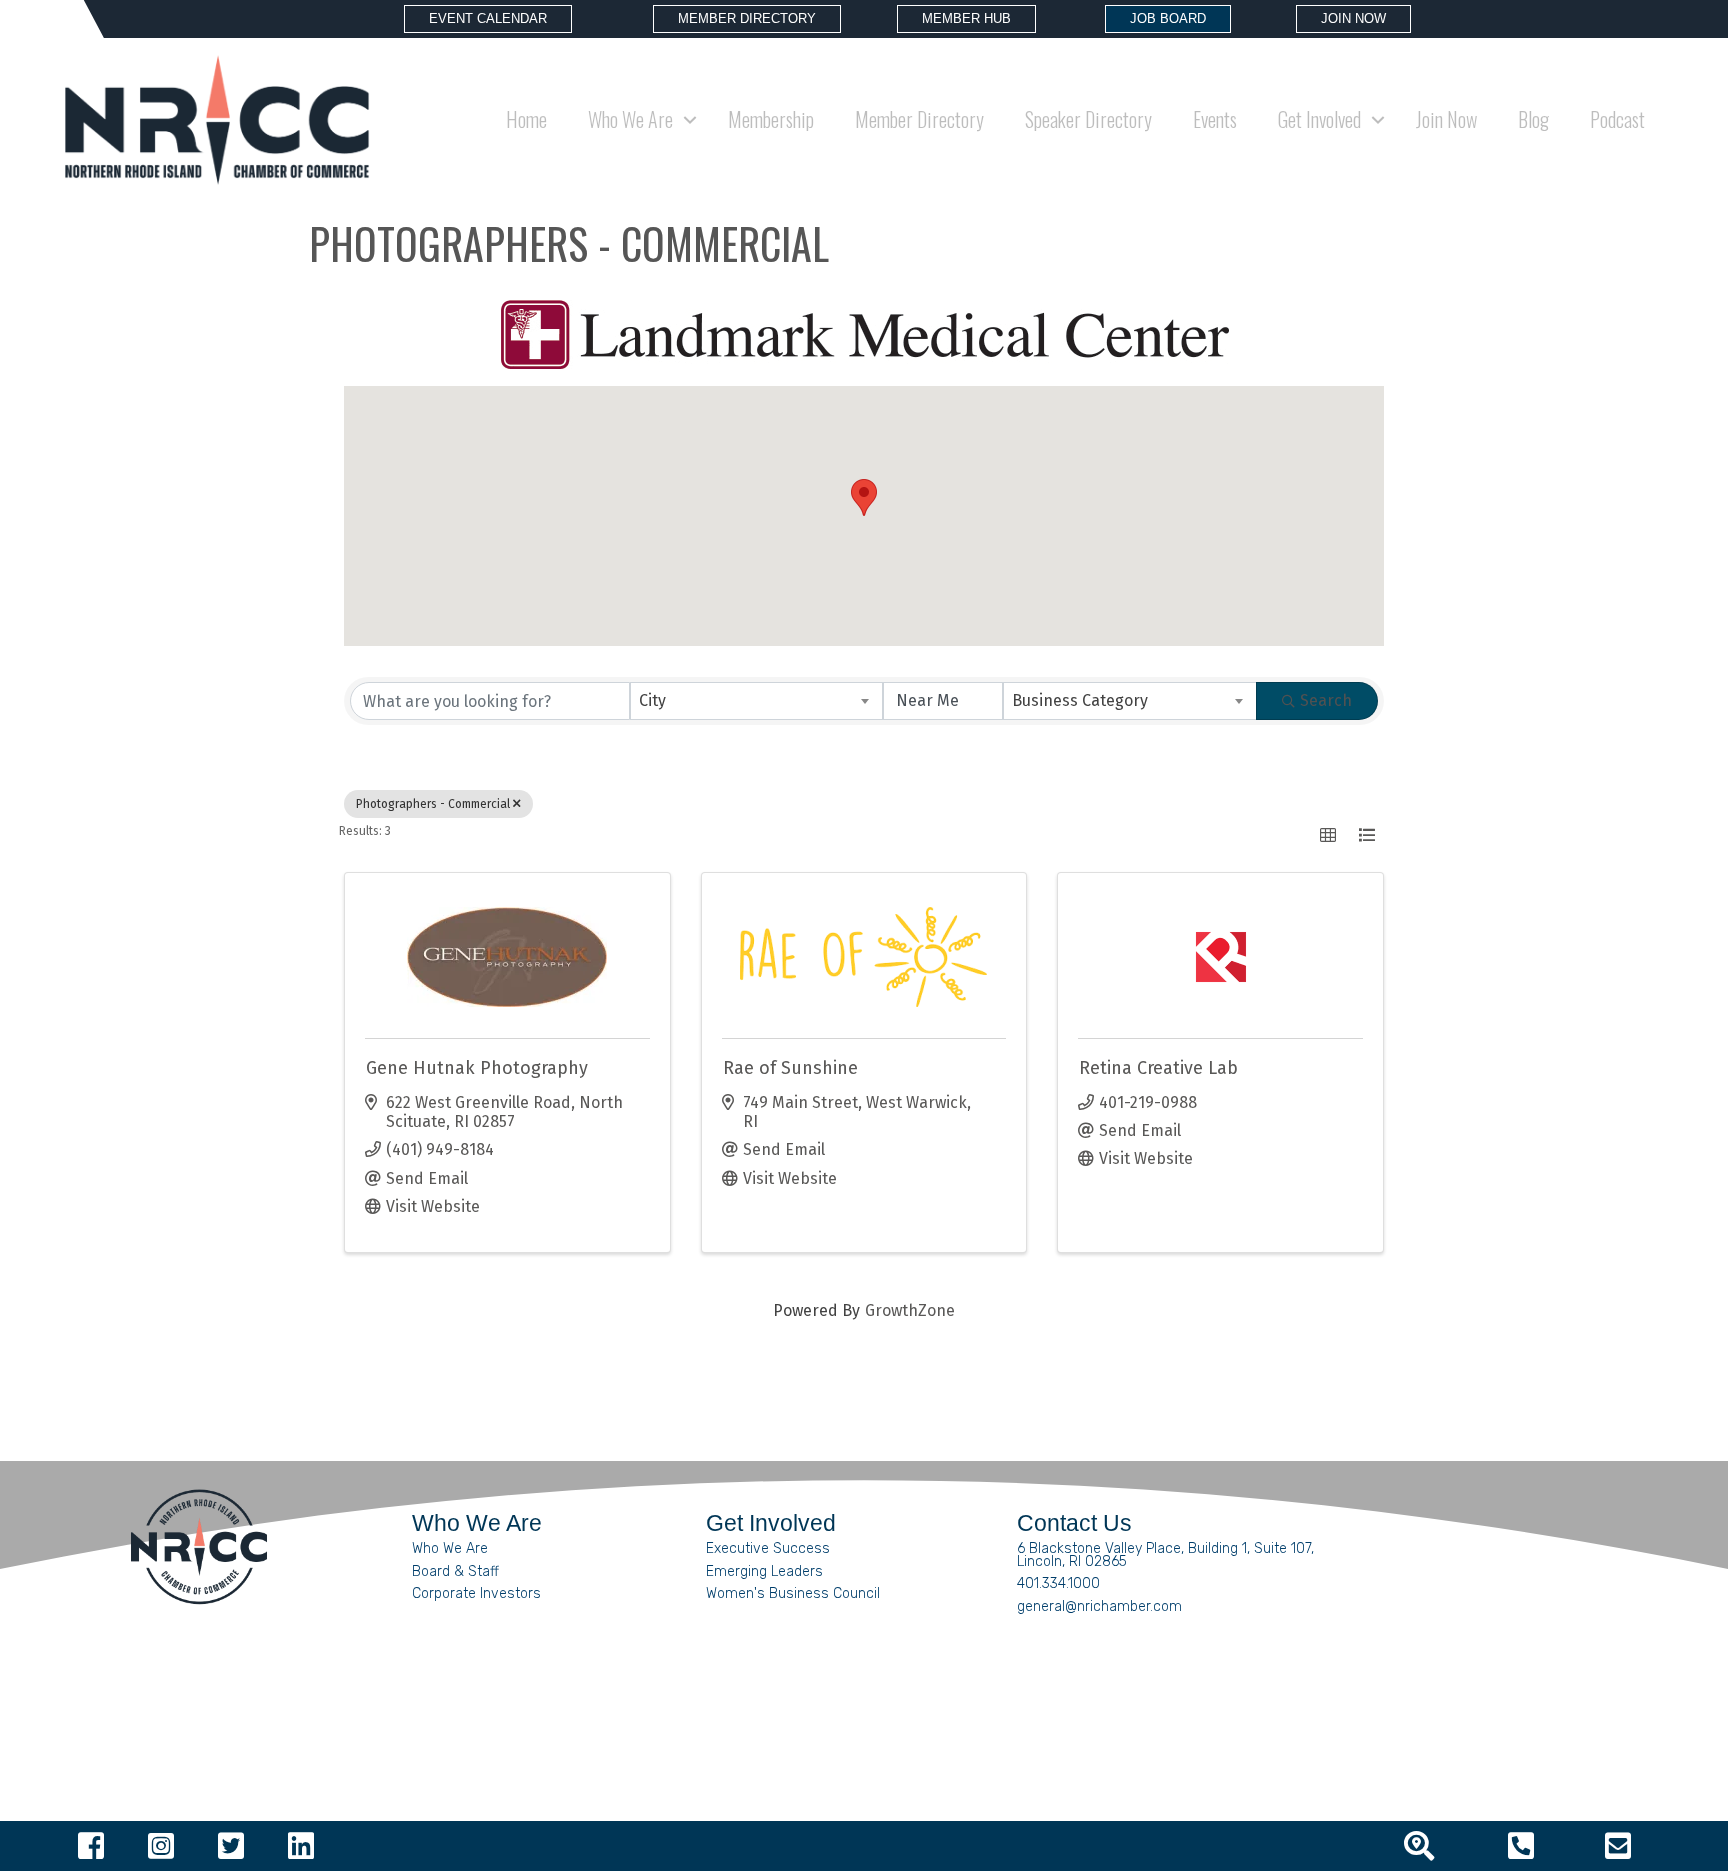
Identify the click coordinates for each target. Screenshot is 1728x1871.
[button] (864, 497)
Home (526, 119)
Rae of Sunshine (790, 1068)
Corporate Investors (476, 1593)
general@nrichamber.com (1099, 1606)
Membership (771, 119)
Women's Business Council (793, 1593)
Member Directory (919, 119)
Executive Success (768, 1548)
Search (1326, 700)
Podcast (1617, 119)
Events (1215, 119)
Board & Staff (455, 1571)
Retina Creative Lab (1158, 1068)
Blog (1533, 119)
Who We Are (450, 1548)
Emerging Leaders (764, 1571)
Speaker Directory (1088, 119)
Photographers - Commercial (433, 804)
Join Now (1446, 119)
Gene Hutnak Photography (477, 1068)
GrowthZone (910, 1310)
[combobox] (757, 701)
